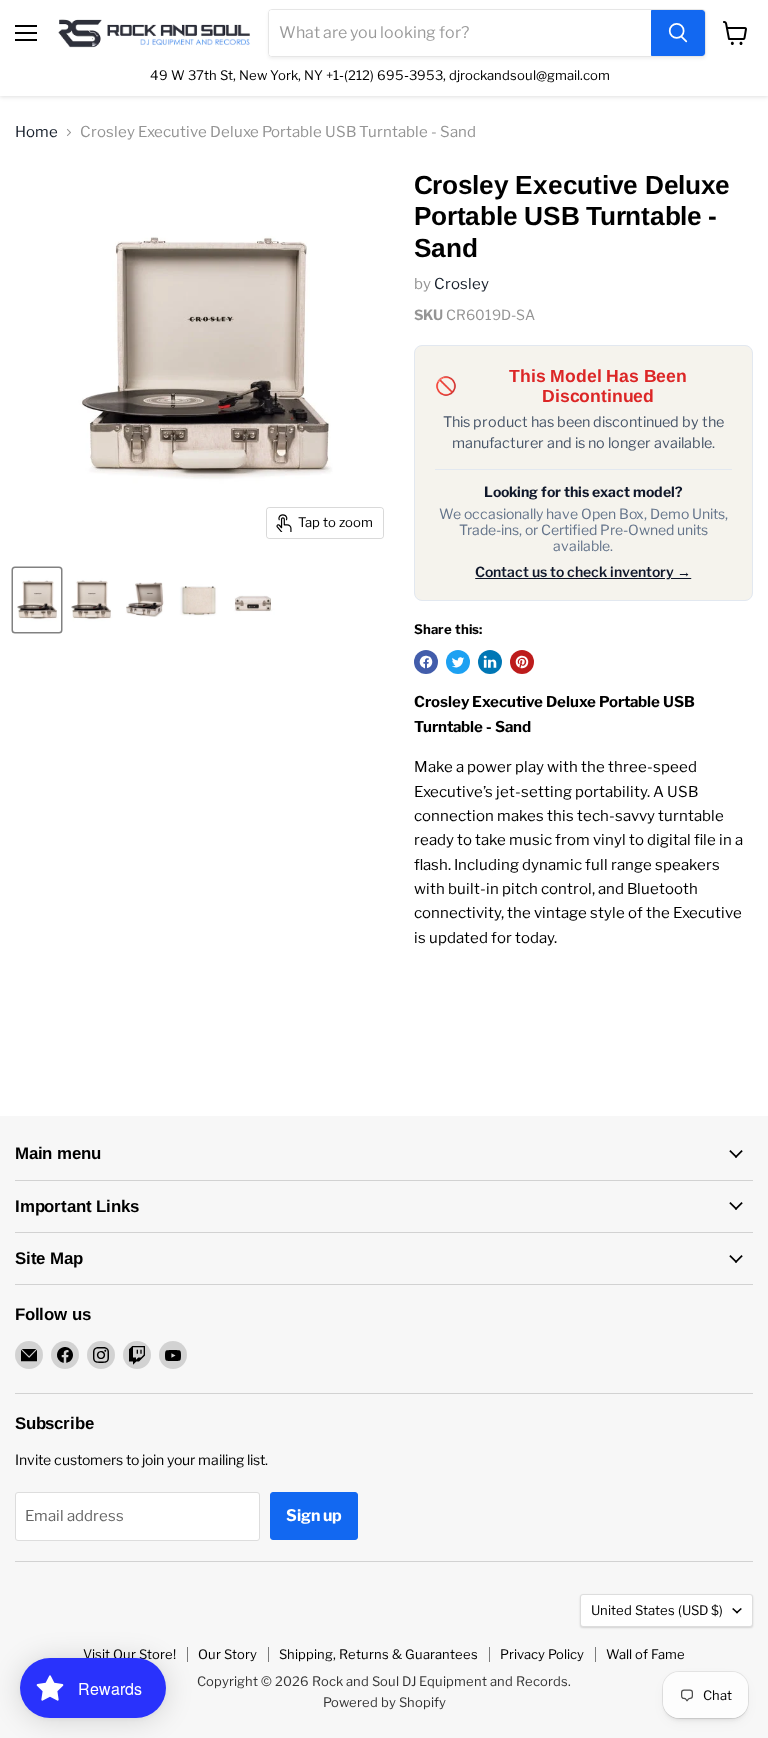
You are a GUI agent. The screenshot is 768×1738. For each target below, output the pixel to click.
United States (657, 1610)
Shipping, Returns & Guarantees (378, 1654)
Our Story (227, 1654)
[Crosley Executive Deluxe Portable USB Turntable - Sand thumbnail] (37, 600)
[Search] (678, 33)
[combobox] (460, 33)
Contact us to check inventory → (583, 572)
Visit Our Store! (129, 1654)
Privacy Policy (542, 1654)
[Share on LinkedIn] (490, 662)
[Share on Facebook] (426, 662)
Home (36, 132)
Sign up (314, 1515)
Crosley (461, 284)
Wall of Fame (645, 1654)
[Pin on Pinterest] (522, 662)
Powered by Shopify (384, 1702)
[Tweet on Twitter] (458, 662)
